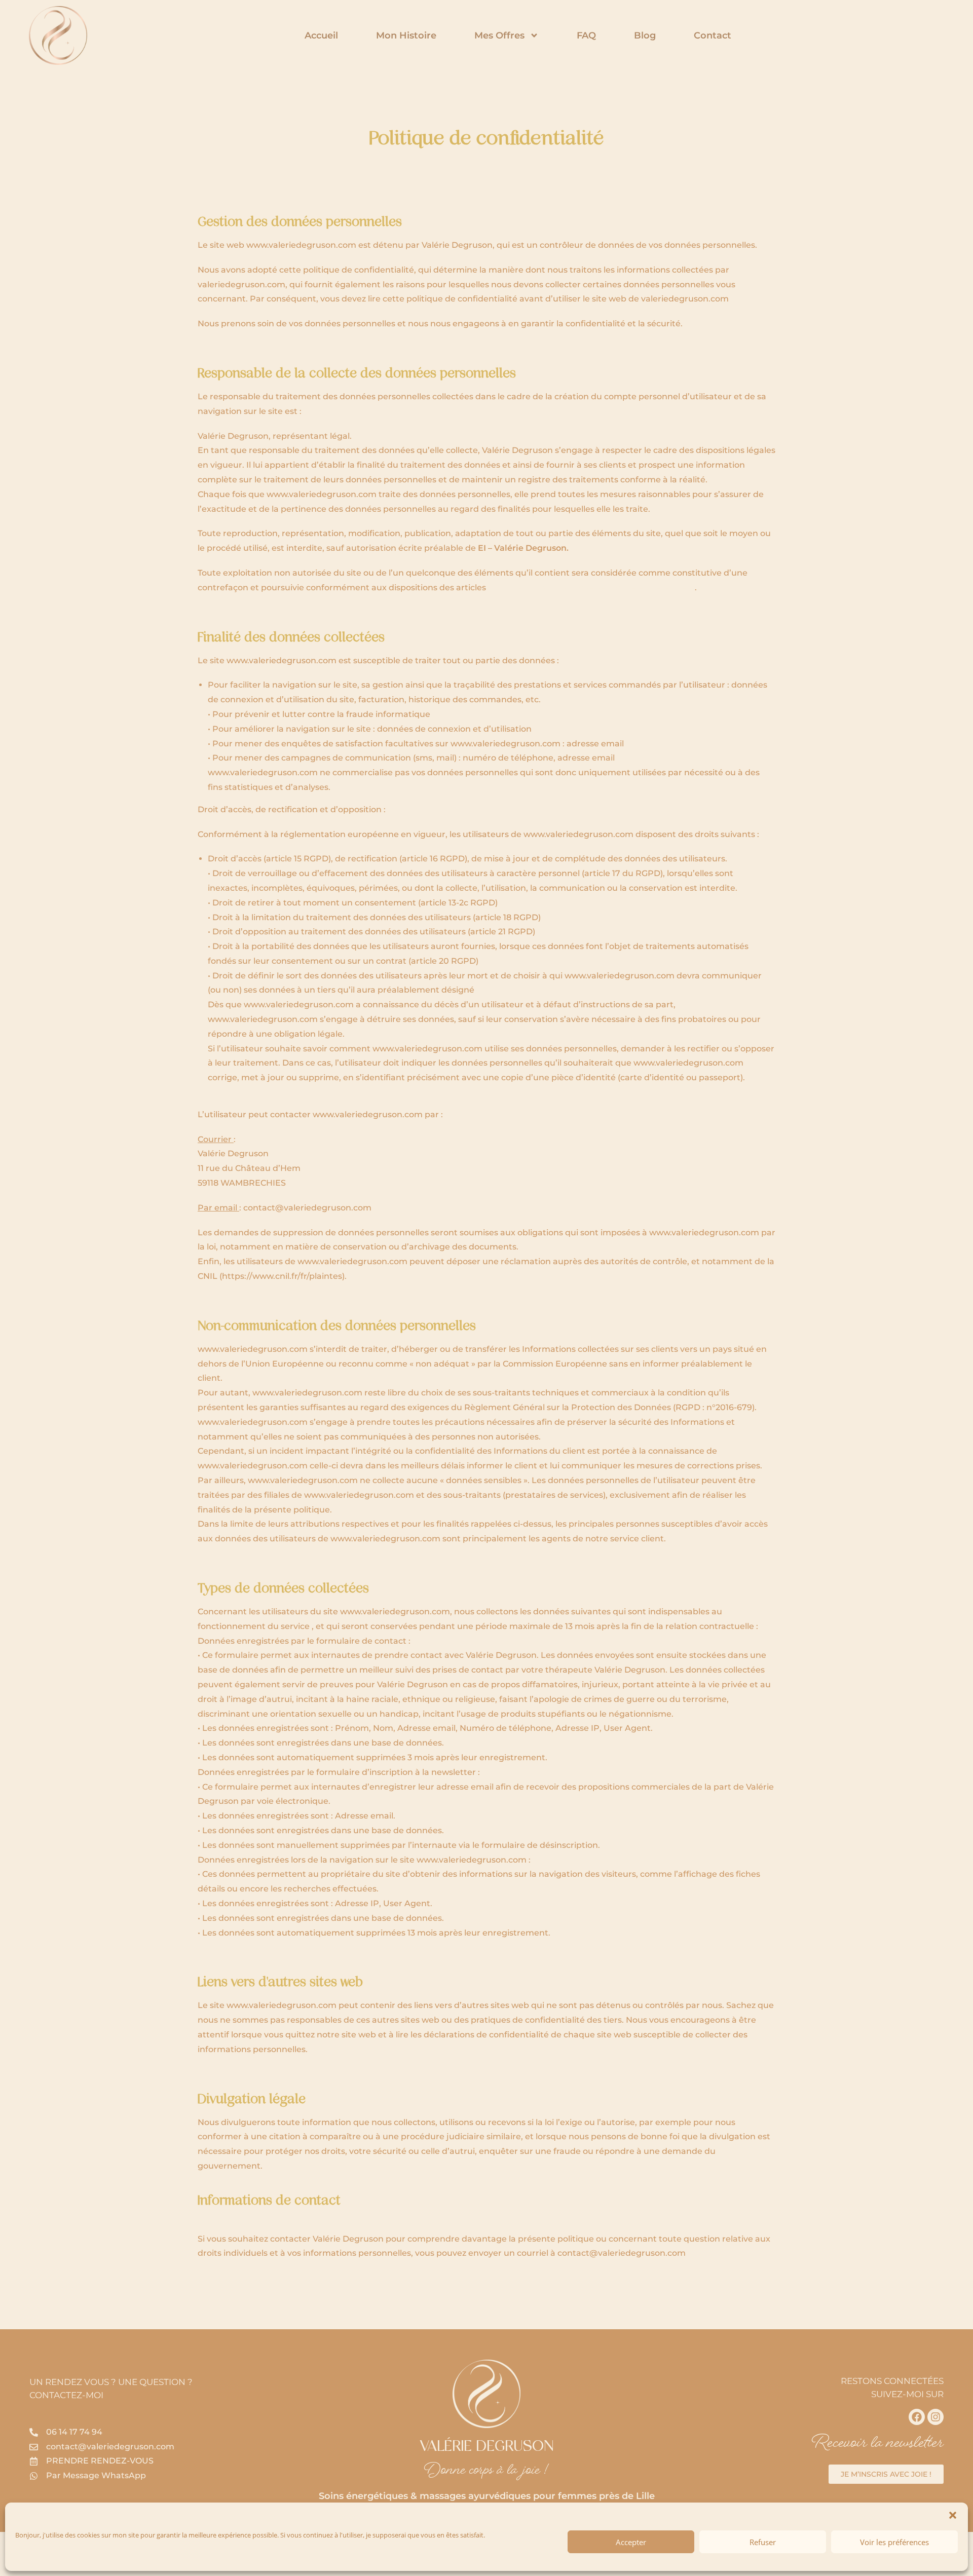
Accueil (321, 35)
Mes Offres (499, 35)
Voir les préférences (894, 2542)
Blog (645, 35)
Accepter (631, 2542)
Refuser (763, 2542)
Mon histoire (406, 35)
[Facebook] (917, 2417)
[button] (953, 2515)
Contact (713, 35)
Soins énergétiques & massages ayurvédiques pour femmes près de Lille (487, 2496)
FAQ (586, 35)
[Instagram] (935, 2417)
